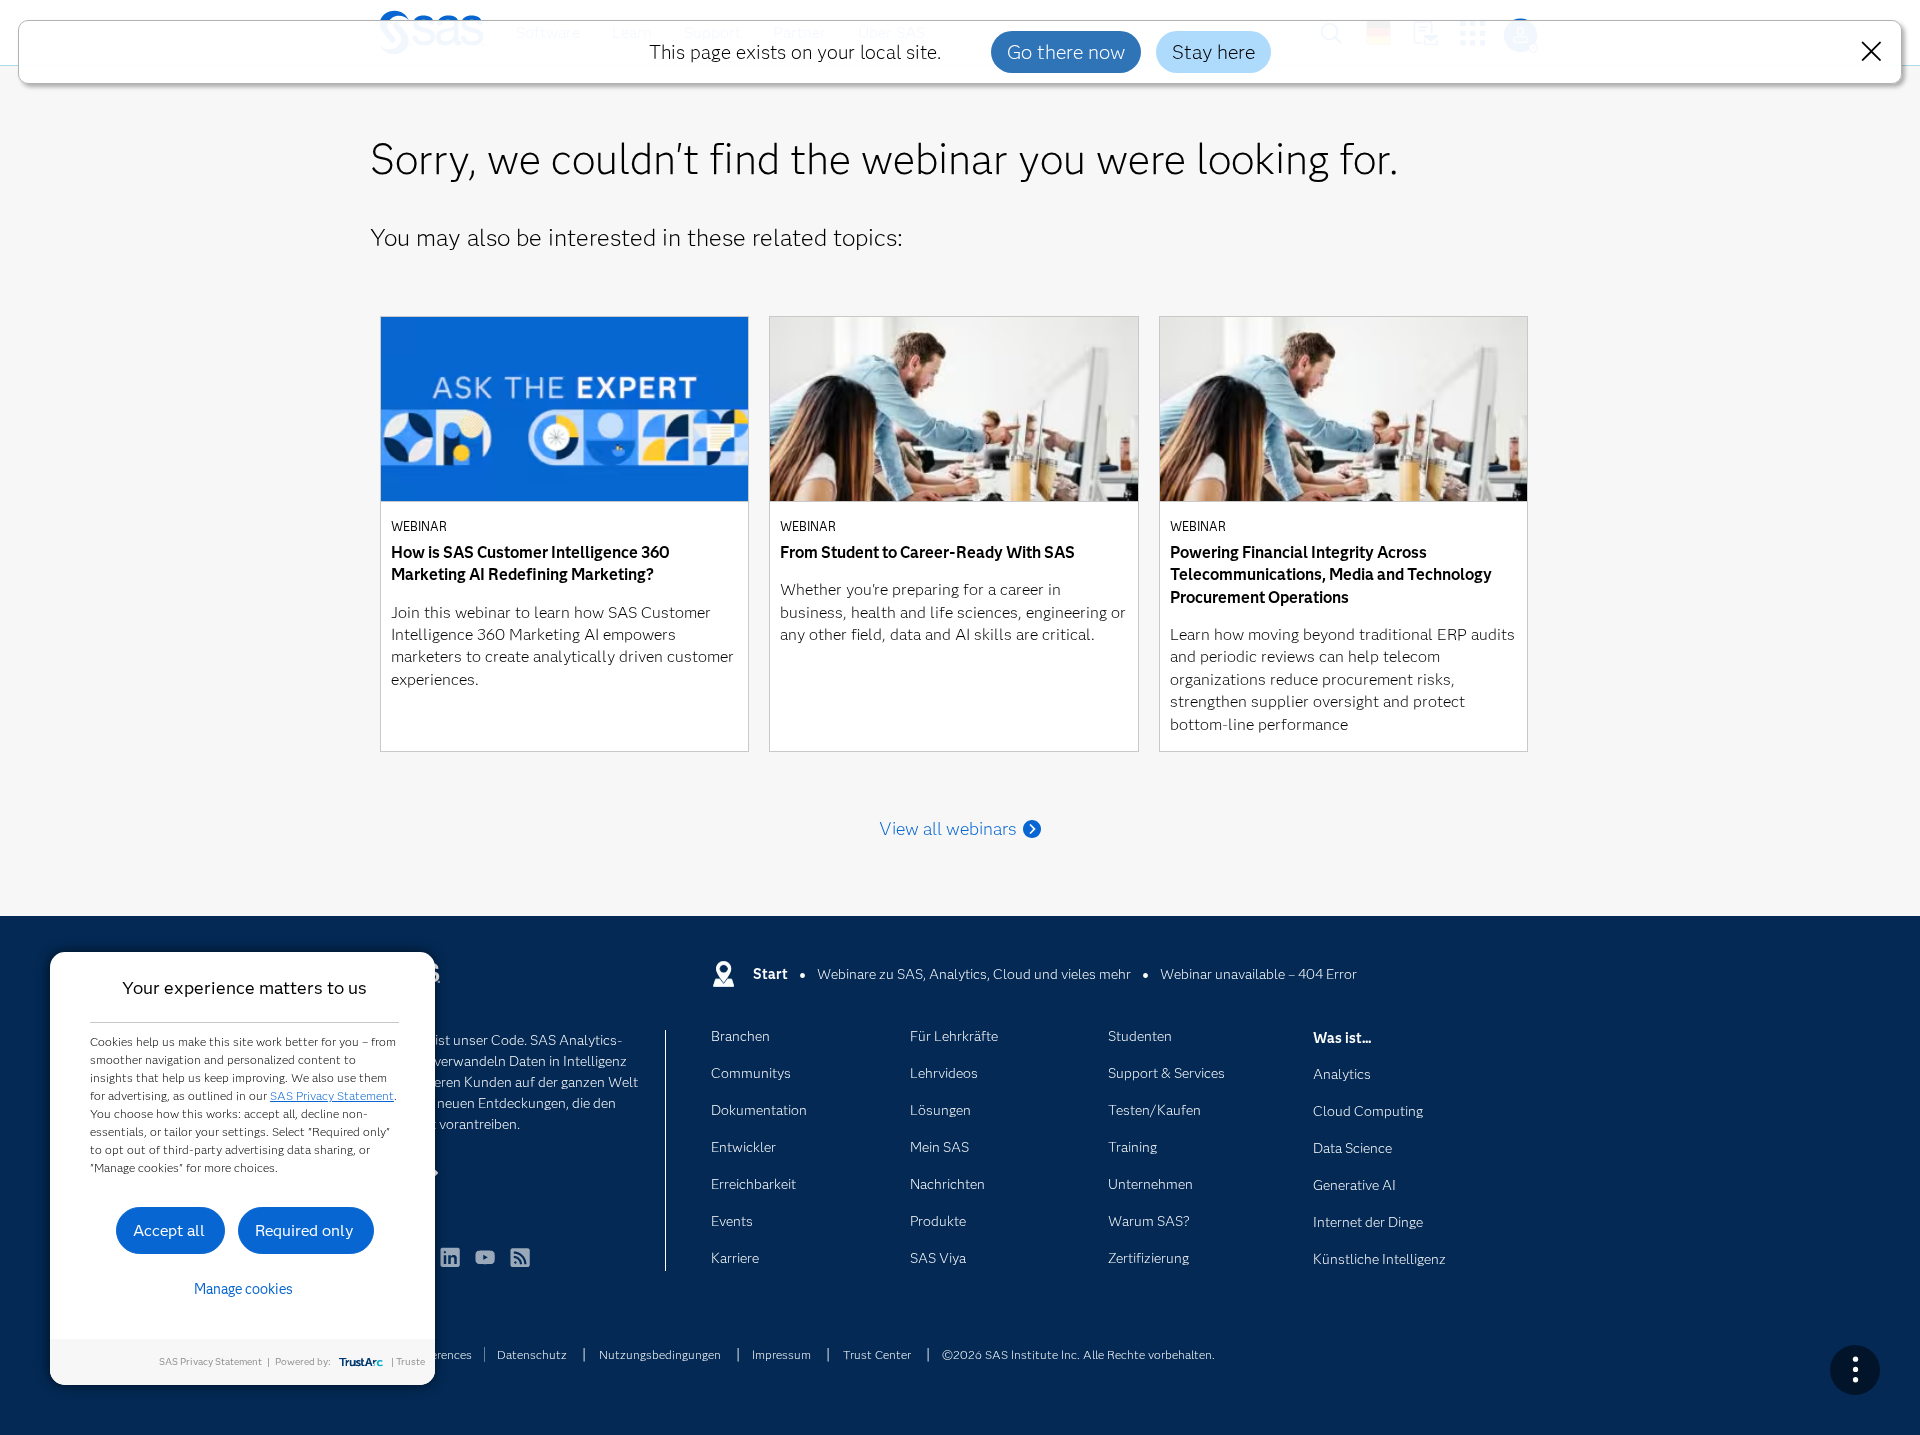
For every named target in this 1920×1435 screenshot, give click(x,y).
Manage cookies (243, 1289)
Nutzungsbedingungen (660, 1354)
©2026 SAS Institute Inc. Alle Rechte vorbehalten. (1078, 1354)
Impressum (781, 1354)
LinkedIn (450, 1266)
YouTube (485, 1266)
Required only (304, 1230)
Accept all (169, 1230)
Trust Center (877, 1354)
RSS (520, 1266)
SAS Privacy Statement (332, 1095)
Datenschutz (532, 1354)
